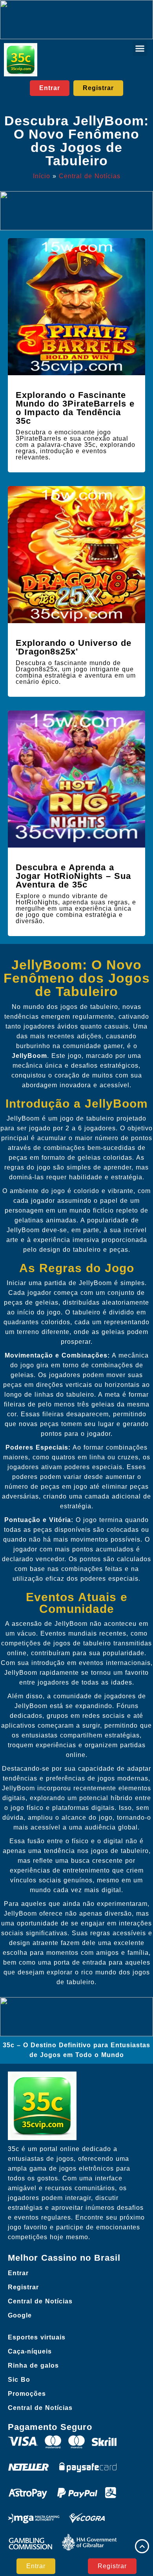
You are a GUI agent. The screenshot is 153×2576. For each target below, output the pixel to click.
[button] (140, 49)
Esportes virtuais (37, 2337)
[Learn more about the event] (76, 20)
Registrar (23, 2287)
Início (42, 176)
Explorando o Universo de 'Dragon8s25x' (74, 647)
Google (20, 2315)
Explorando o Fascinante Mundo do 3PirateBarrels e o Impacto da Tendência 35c (75, 408)
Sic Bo (19, 2380)
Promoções (27, 2394)
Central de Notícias (90, 176)
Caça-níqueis (30, 2351)
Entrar (18, 2273)
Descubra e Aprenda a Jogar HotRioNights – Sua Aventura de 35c (73, 876)
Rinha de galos (33, 2365)
